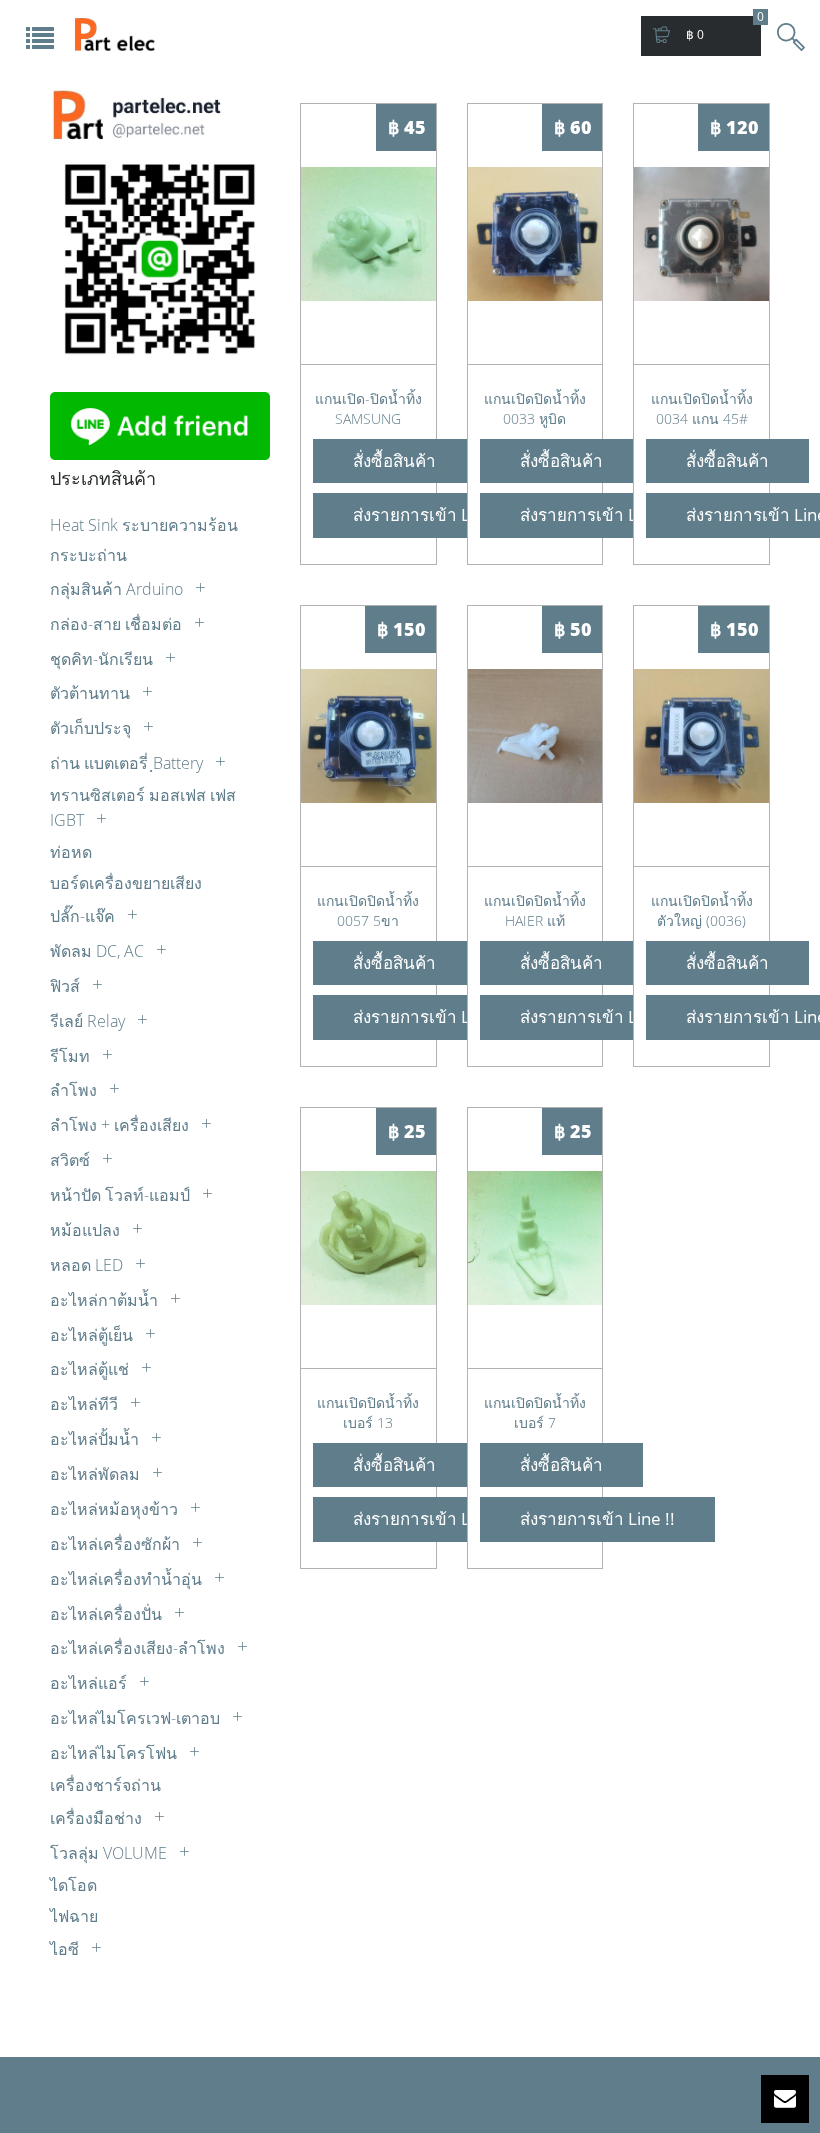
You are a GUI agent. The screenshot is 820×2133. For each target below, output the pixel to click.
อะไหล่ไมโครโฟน (115, 1753)
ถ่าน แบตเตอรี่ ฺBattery (128, 763)
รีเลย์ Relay (89, 1021)
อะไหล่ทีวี (86, 1404)
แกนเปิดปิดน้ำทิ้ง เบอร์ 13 (368, 1412)
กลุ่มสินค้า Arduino (118, 589)
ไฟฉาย (74, 1916)
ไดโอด (73, 1885)
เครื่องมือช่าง (98, 1818)
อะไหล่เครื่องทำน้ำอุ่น (128, 1579)
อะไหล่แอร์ (90, 1683)
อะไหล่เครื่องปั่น (108, 1614)
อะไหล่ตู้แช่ (91, 1369)
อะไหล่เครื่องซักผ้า (117, 1544)
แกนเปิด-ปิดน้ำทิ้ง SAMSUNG (368, 408)
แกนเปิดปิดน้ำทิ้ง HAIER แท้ (535, 910)
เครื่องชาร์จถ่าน (105, 1785)
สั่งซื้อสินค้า (394, 460)
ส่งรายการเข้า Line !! (430, 514)
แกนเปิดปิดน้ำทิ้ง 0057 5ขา (368, 910)
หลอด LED (88, 1265)
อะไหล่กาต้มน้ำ (106, 1300)
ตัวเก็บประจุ (92, 728)
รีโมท (72, 1056)
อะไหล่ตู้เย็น (93, 1335)
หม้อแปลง (87, 1230)
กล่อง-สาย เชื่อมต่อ (118, 624)
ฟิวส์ (67, 986)
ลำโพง (75, 1090)
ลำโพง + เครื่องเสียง (121, 1125)
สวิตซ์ (72, 1160)
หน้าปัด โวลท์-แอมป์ (122, 1195)
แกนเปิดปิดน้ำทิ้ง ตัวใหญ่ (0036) (702, 910)
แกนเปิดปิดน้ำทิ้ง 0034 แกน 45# (702, 408)
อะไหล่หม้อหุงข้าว (116, 1509)
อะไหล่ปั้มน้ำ (96, 1439)
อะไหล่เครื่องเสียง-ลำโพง (139, 1648)
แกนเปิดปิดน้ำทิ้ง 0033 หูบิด (535, 408)
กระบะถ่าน (88, 555)
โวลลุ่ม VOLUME (110, 1853)
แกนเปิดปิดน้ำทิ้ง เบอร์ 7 (535, 1412)
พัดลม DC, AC (99, 951)
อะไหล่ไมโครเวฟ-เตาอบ (137, 1718)
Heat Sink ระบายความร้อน (144, 525)
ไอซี (66, 1949)
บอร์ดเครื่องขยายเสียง (126, 883)
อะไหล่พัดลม (97, 1474)
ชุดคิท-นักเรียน (103, 659)
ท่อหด (71, 852)
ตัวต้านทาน (92, 693)
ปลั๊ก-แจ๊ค (84, 916)
